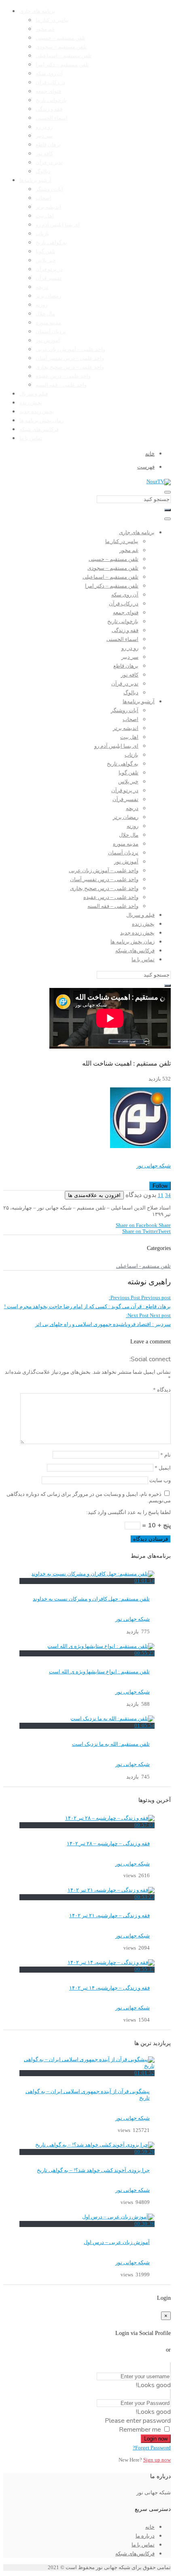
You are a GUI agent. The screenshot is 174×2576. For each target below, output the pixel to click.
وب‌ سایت (160, 1480)
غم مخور (45, 29)
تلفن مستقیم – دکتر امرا (62, 65)
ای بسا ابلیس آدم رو (58, 225)
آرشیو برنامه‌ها (35, 180)
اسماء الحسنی (52, 118)
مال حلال (45, 314)
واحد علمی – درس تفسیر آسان (70, 358)
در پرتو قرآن (49, 269)
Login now (156, 2439)
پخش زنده (31, 403)
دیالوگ (43, 171)
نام (166, 1455)
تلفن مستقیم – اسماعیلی (64, 56)
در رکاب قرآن (50, 82)
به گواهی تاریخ (51, 243)
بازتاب (42, 234)
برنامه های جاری (37, 11)
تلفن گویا (46, 252)
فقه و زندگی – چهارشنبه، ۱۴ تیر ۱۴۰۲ (109, 1988)
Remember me (140, 2430)
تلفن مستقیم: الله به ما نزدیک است (111, 1744)
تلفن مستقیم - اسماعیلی (143, 1266)
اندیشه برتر (48, 207)
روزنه (41, 305)
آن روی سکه (49, 74)
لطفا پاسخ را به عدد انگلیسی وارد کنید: (128, 1512)
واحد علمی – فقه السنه (61, 385)
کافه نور (44, 154)
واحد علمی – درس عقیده (63, 376)
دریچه (42, 287)
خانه (150, 2527)
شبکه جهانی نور (154, 1166)
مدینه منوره (48, 323)
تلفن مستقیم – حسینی (60, 38)
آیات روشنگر (49, 189)
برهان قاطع (48, 145)
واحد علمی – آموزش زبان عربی (70, 349)
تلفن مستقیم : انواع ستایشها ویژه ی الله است (99, 1672)
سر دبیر (44, 136)
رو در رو (44, 127)
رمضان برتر (48, 296)
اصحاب (43, 198)
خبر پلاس (46, 260)
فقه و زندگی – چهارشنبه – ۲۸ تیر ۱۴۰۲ (108, 1844)
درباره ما (145, 2536)
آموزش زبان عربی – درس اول (117, 2242)
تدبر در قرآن (49, 163)
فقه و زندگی (49, 109)
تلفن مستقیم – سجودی (61, 47)
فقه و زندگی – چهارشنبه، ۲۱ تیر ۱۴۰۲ (109, 1916)
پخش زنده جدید (37, 412)
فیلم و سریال (34, 394)
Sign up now (157, 2460)
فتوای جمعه (48, 91)
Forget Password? (152, 2448)
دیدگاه (162, 1390)
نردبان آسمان (51, 332)
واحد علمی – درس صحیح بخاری (70, 367)
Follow (160, 1186)
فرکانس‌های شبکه (39, 429)
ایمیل (163, 1468)
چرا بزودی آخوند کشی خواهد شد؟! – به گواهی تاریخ (93, 2170)
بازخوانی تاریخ (51, 100)
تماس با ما (31, 438)
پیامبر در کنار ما (52, 20)
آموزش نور (48, 341)
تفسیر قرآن (49, 278)
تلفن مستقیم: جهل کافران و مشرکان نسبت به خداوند (91, 1599)
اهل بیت (45, 216)
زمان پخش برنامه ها (41, 421)
